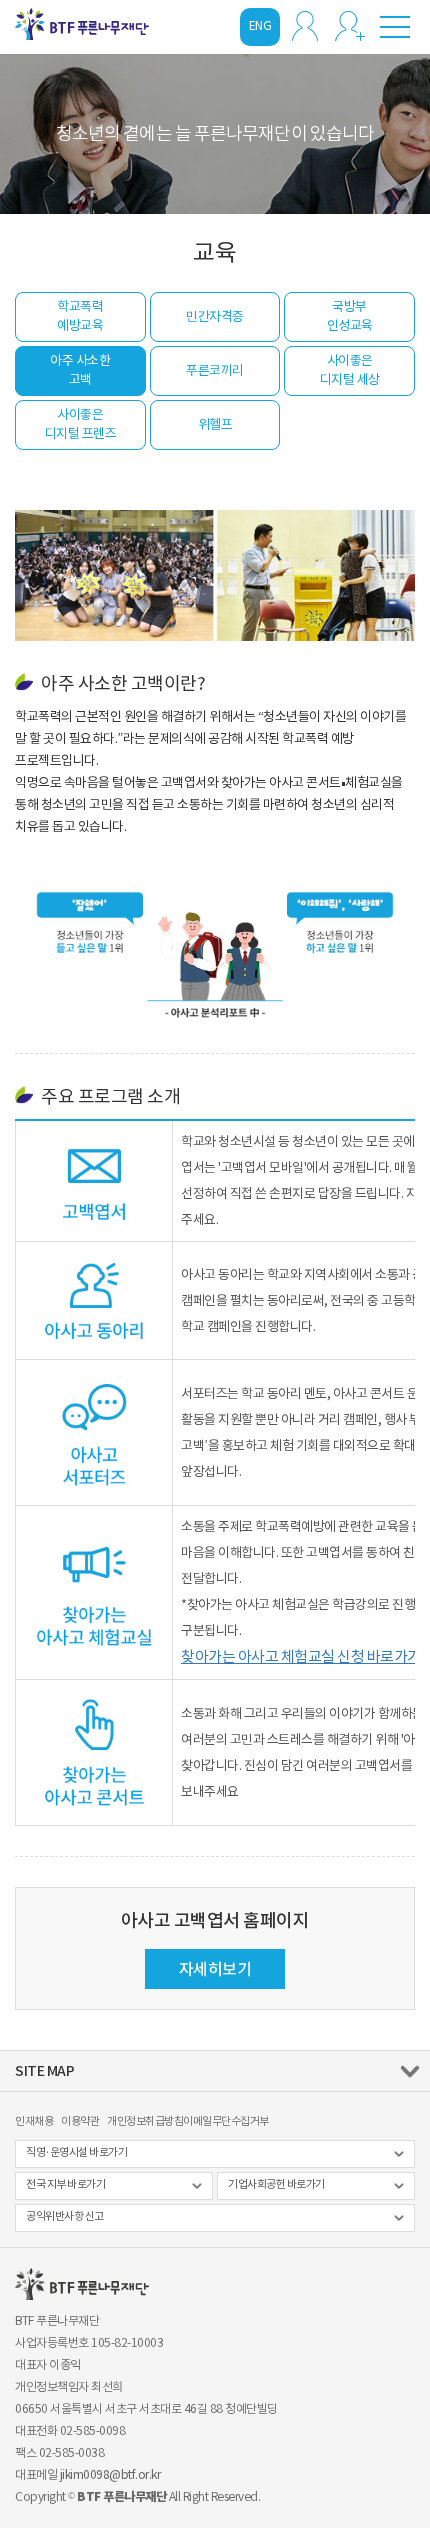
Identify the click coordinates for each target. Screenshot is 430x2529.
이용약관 (80, 2121)
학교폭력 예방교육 (80, 316)
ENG (260, 25)
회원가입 (350, 26)
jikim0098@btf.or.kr (110, 2474)
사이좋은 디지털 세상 (350, 370)
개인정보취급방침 (145, 2121)
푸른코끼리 (215, 370)
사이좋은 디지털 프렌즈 (81, 424)
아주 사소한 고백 (80, 370)
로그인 (305, 26)
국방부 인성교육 (350, 316)
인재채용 (34, 2121)
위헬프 (215, 424)
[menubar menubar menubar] (395, 26)
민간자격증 (215, 316)
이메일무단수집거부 (226, 2121)
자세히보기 (215, 1969)
